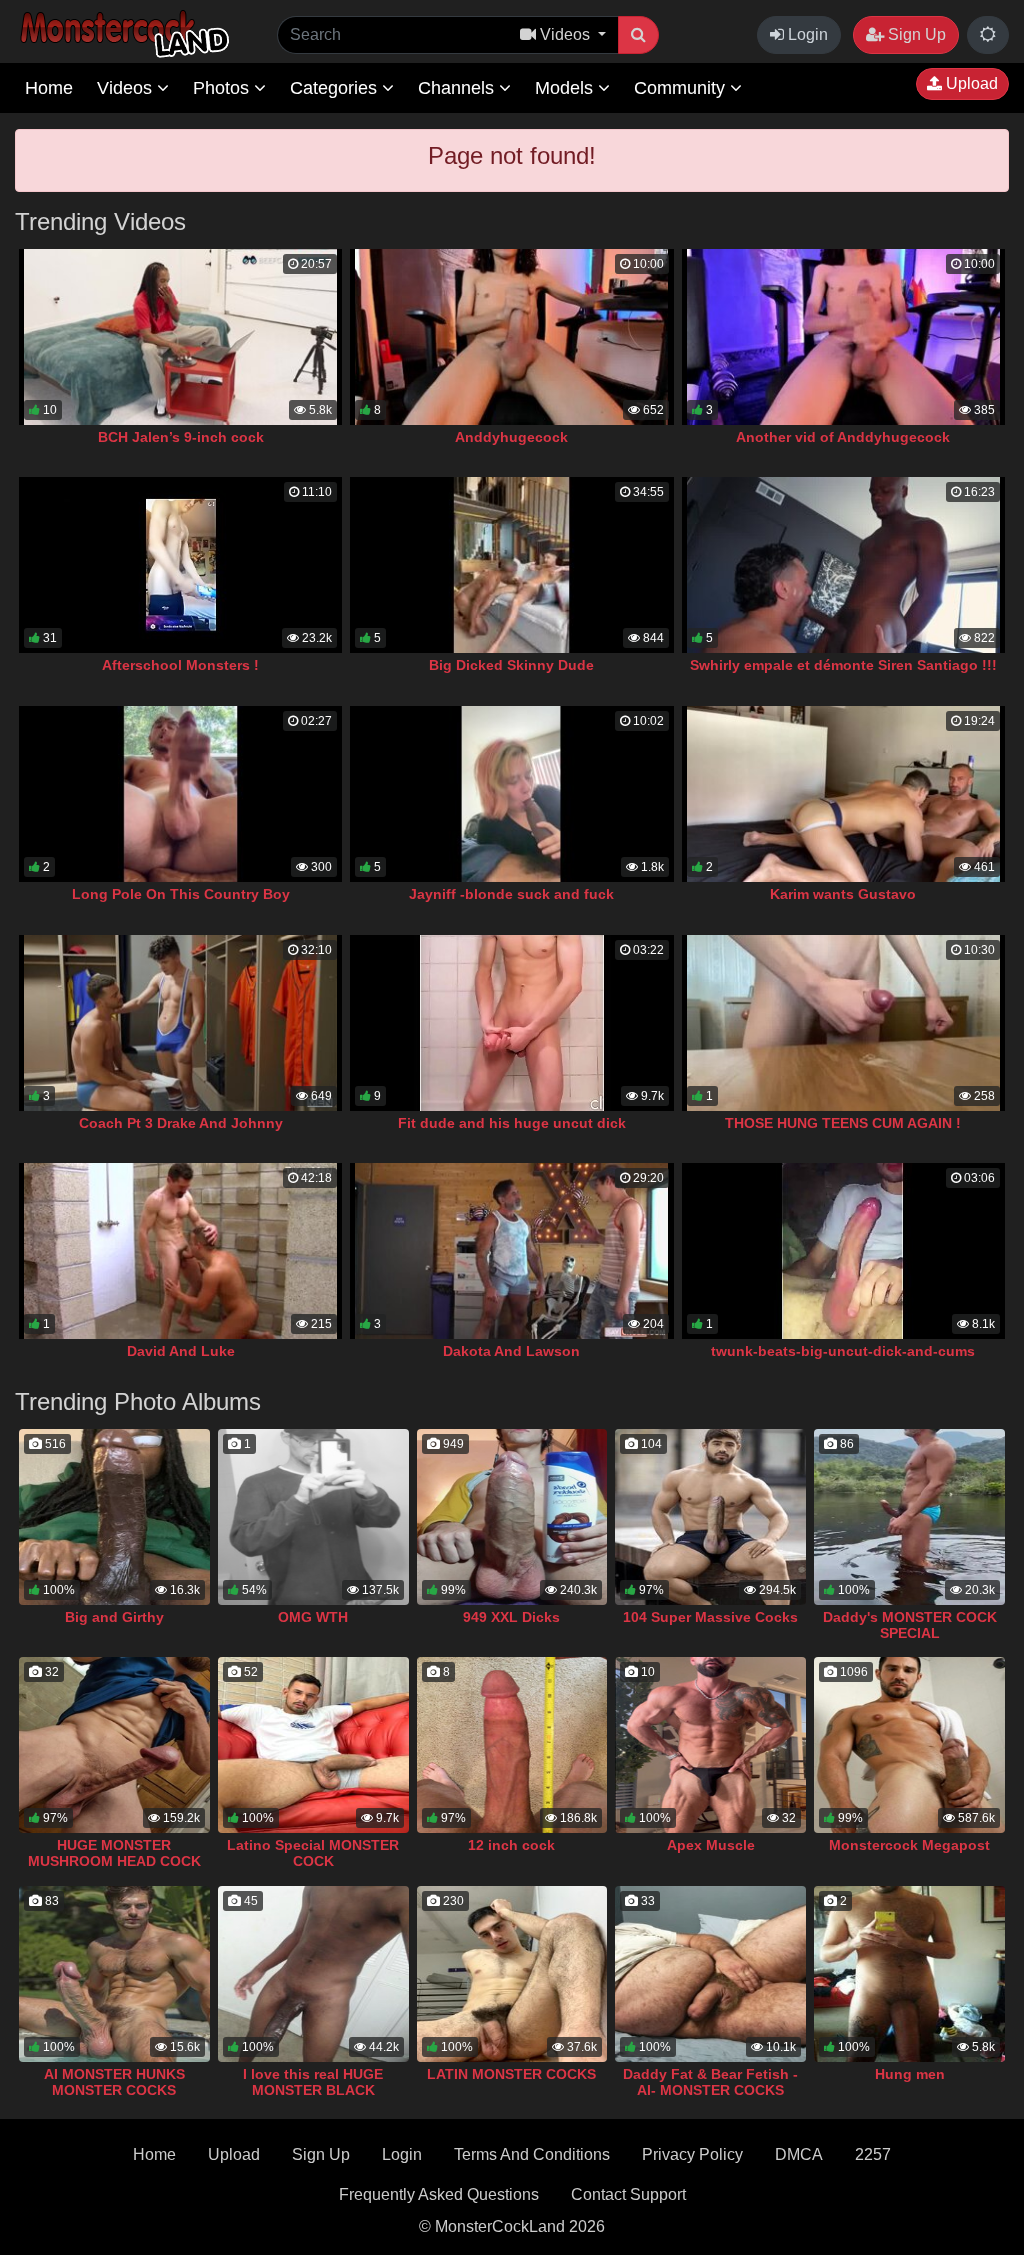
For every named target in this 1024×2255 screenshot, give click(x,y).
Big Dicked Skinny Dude (511, 665)
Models (566, 88)
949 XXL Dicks (511, 1617)
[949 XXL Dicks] (512, 1517)
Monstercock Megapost (909, 1845)
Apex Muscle (711, 1845)
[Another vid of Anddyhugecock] (843, 337)
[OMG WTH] (313, 1517)
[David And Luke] (180, 1251)
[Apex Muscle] (710, 1745)
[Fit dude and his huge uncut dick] (511, 1023)
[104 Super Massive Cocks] (710, 1517)
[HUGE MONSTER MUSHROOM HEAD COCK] (114, 1745)
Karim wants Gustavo (843, 894)
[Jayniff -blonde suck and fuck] (511, 794)
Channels (458, 88)
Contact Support (628, 2194)
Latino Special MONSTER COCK (313, 1853)
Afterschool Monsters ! (180, 665)
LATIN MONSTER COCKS (511, 2074)
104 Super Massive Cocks (710, 1617)
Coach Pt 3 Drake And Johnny (181, 1123)
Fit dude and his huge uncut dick (512, 1123)
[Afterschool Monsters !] (180, 565)
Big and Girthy (114, 1617)
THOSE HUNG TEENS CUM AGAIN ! (843, 1123)
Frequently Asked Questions (439, 2194)
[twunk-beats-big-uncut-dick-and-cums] (843, 1251)
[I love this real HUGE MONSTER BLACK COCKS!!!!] (313, 1974)
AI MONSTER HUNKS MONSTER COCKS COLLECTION (114, 2090)
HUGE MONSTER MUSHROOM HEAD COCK (114, 1853)
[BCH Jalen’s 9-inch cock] (180, 337)
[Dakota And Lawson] (511, 1251)
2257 (873, 2154)
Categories (336, 88)
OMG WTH (313, 1617)
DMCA (799, 2154)
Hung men (910, 2074)
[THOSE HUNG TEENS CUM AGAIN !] (843, 1023)
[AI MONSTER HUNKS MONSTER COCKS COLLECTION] (114, 1974)
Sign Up (915, 34)
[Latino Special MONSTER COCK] (313, 1745)
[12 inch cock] (512, 1745)
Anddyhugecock (511, 437)
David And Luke (181, 1351)
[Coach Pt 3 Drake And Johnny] (180, 1023)
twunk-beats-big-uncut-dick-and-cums (843, 1351)
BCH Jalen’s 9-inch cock (181, 437)
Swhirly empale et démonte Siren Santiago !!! (843, 665)
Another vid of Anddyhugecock (843, 437)
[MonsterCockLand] (122, 34)
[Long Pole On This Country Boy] (180, 794)
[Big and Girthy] (114, 1517)
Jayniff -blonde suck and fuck (511, 894)
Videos (127, 88)
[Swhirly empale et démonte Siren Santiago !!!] (843, 565)
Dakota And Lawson (511, 1351)
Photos (223, 88)
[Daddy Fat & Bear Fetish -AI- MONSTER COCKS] (710, 1974)
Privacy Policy (692, 2154)
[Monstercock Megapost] (909, 1745)
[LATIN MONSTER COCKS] (512, 1974)
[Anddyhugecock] (511, 337)
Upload (970, 83)
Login (806, 34)
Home (49, 88)
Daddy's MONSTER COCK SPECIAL (910, 1625)
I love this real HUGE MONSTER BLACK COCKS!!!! (313, 2090)
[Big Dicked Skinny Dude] (511, 565)
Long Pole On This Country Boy (181, 894)
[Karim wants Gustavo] (843, 794)
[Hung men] (909, 1974)
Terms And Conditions (532, 2154)
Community (682, 88)
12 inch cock (511, 1845)
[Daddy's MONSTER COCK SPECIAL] (909, 1517)
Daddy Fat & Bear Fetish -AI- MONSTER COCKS (710, 2082)
